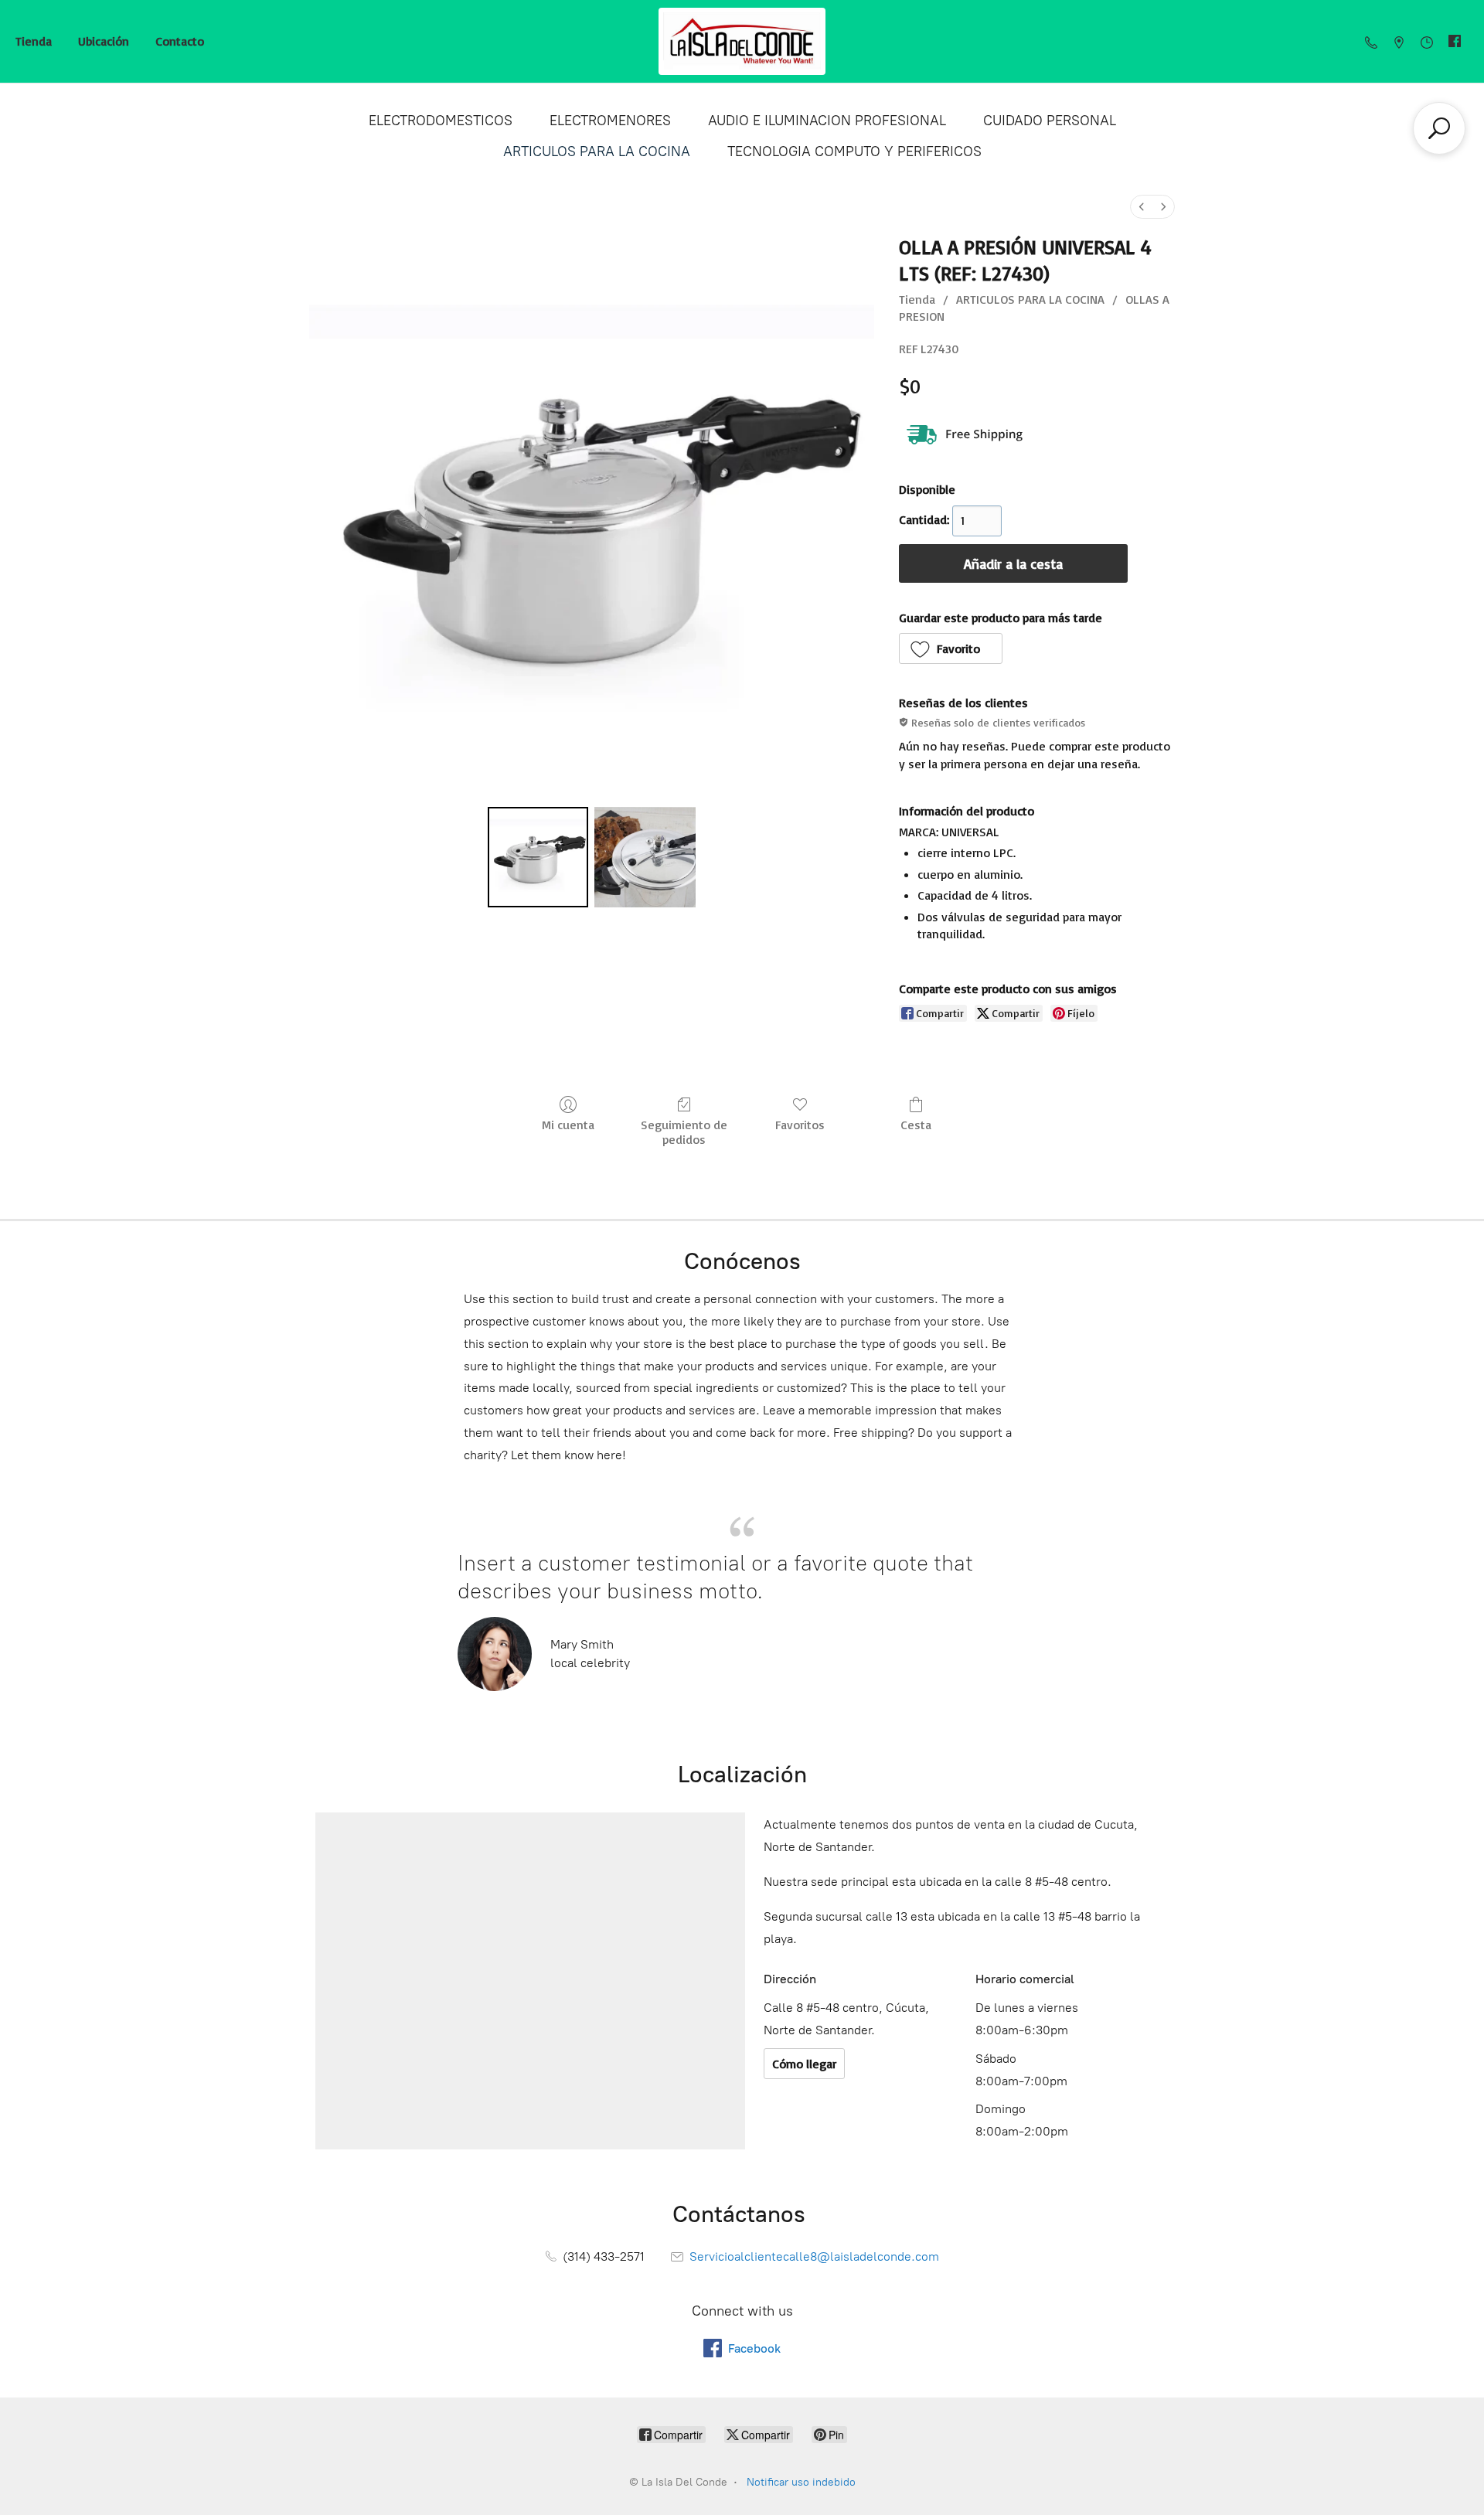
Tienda (34, 41)
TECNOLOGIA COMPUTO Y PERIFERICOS (854, 151)
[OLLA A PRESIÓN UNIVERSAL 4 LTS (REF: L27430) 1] (645, 857)
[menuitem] (1142, 207)
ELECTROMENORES (610, 121)
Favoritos (800, 1125)
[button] (951, 648)
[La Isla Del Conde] (742, 41)
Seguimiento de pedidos (684, 1132)
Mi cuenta (568, 1125)
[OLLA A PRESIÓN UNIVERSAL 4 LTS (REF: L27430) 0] (538, 857)
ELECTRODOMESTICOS (441, 121)
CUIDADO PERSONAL (1050, 121)
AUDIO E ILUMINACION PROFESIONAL (827, 121)
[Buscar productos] (1439, 128)
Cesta (916, 1125)
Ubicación (104, 41)
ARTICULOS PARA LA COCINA (597, 151)
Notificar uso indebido (801, 2482)
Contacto (180, 41)
